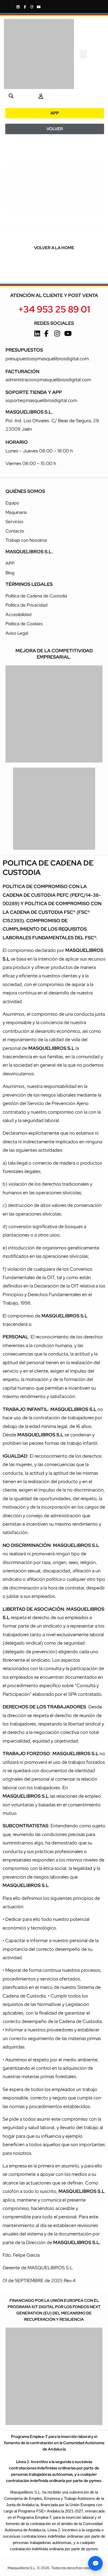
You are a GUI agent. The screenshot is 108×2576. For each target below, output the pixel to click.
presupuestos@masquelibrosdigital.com (47, 359)
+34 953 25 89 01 (54, 309)
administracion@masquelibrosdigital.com (48, 380)
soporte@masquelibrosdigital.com (41, 400)
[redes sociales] (19, 7)
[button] (83, 54)
